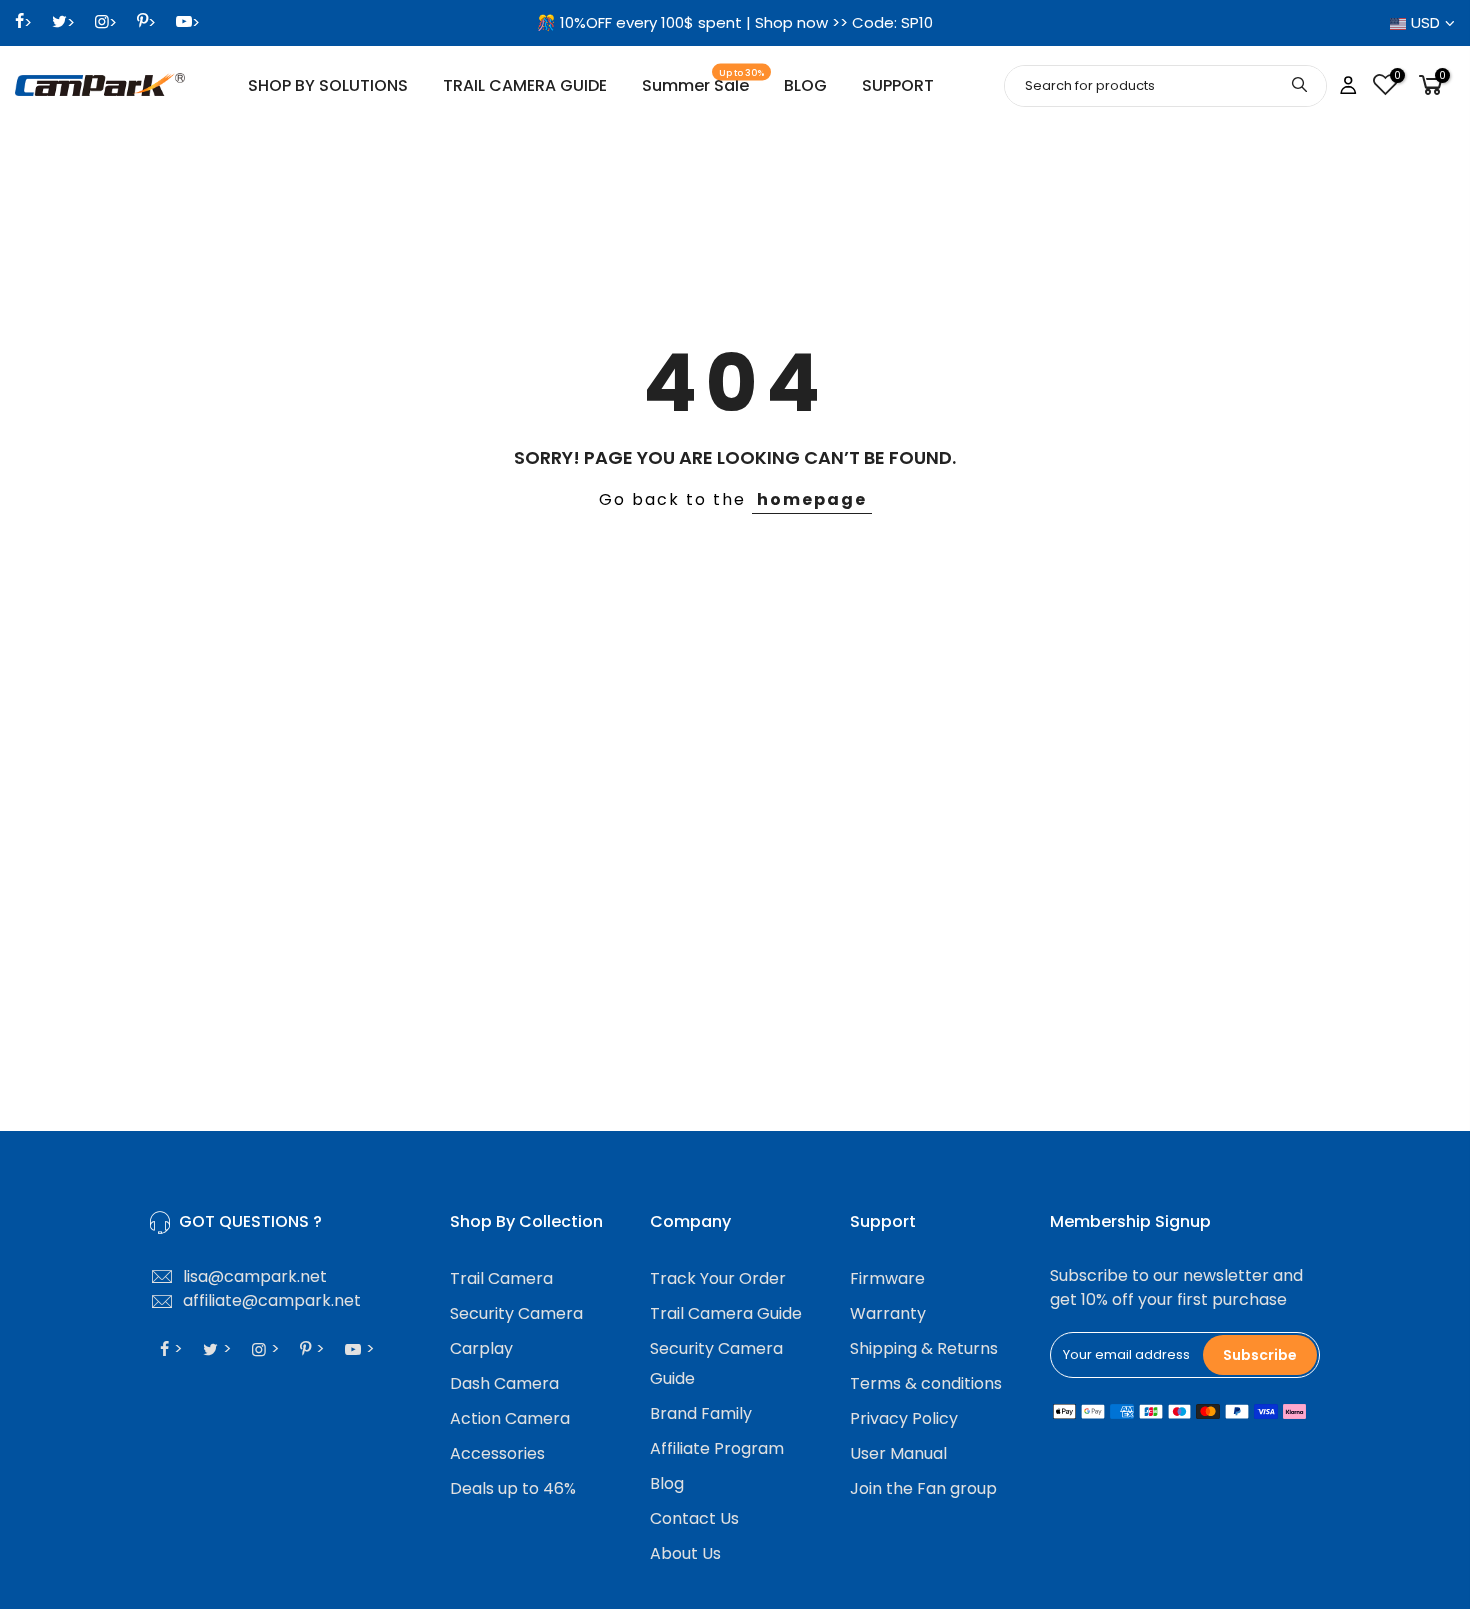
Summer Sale (703, 82)
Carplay (481, 1348)
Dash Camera (504, 1383)
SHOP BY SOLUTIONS (328, 85)
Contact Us (694, 1518)
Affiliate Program (717, 1448)
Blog (667, 1483)
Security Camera (516, 1313)
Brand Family (701, 1413)
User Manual (898, 1453)
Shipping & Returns (924, 1348)
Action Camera (510, 1418)
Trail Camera (501, 1278)
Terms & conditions (926, 1383)
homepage (812, 499)
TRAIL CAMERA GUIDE (525, 85)
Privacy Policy (904, 1418)
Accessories (497, 1453)
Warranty (888, 1313)
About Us (685, 1553)
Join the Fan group (923, 1488)
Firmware (887, 1278)
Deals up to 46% (513, 1488)
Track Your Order (718, 1278)
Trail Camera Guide (726, 1313)
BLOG (805, 85)
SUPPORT (898, 85)
